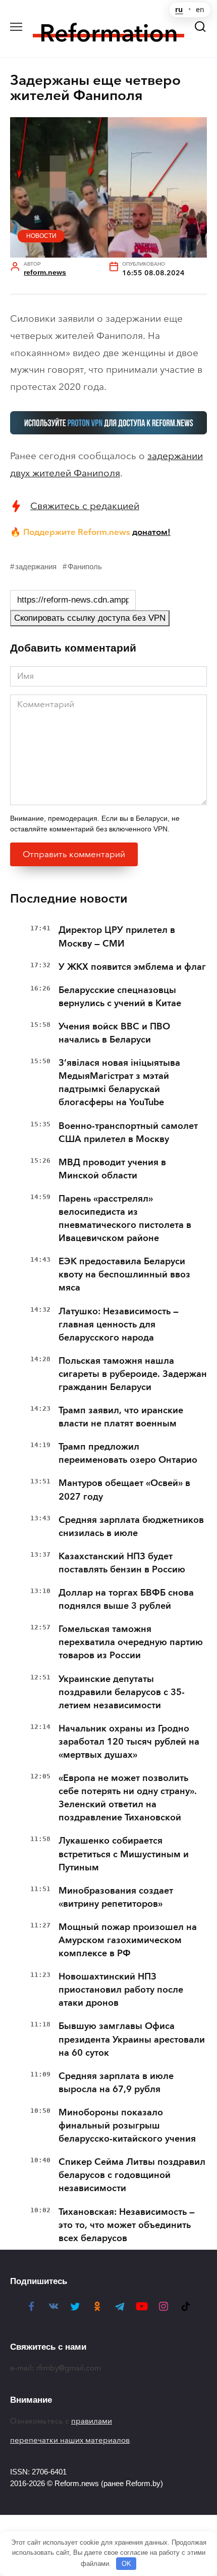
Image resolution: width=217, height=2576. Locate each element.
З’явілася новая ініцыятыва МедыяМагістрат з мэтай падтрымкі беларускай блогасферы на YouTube (119, 1082)
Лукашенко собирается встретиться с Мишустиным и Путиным (124, 1854)
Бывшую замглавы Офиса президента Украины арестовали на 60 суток (132, 2039)
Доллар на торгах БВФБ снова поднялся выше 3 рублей (126, 1599)
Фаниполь (85, 566)
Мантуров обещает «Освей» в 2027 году (124, 1490)
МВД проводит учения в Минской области (112, 1169)
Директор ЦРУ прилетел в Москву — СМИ (117, 936)
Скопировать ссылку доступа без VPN (90, 618)
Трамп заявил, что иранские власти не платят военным (121, 1417)
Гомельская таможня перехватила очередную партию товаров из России (131, 1642)
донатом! (151, 532)
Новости (41, 236)
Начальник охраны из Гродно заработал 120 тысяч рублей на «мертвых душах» (129, 1742)
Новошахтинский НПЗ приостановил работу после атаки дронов (121, 1990)
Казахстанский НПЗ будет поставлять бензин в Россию (122, 1563)
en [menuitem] (200, 10)
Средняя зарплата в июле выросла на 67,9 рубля (116, 2083)
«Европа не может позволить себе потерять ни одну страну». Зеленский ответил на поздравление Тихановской (128, 1798)
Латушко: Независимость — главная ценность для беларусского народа (119, 1324)
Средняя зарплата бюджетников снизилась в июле (131, 1526)
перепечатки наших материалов (70, 2440)
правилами (92, 2421)
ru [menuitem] (179, 10)
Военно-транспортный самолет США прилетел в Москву (128, 1132)
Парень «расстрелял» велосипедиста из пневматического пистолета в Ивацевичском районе (125, 1218)
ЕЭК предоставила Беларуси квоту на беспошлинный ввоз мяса (124, 1274)
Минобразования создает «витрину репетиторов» (116, 1897)
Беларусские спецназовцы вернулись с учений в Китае (120, 997)
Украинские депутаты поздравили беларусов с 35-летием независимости (122, 1692)
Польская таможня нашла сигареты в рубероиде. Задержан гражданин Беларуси (133, 1374)
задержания (36, 566)
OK (126, 2564)
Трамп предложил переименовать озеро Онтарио (128, 1453)
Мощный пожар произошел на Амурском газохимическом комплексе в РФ (128, 1940)
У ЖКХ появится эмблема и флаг (132, 967)
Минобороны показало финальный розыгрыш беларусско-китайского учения (127, 2125)
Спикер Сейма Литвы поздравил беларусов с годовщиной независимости (132, 2175)
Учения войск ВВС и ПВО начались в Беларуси (114, 1033)
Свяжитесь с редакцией (85, 506)
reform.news (45, 273)
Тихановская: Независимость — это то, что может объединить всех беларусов (127, 2225)
